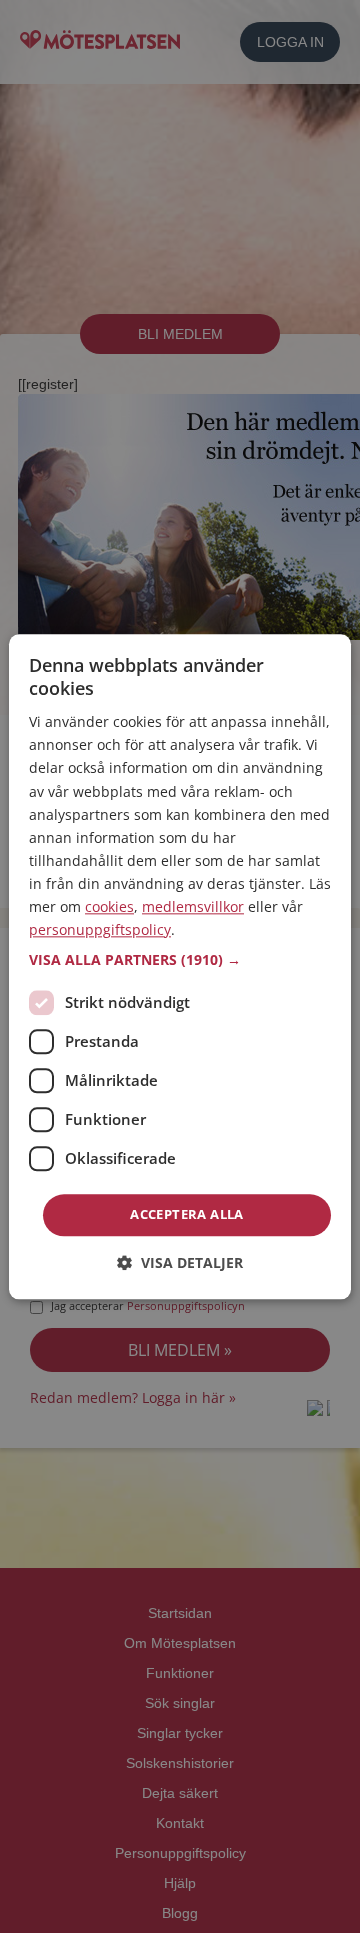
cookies (109, 906)
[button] (180, 961)
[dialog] (180, 966)
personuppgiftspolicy (100, 929)
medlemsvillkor (193, 906)
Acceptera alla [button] (187, 1215)
